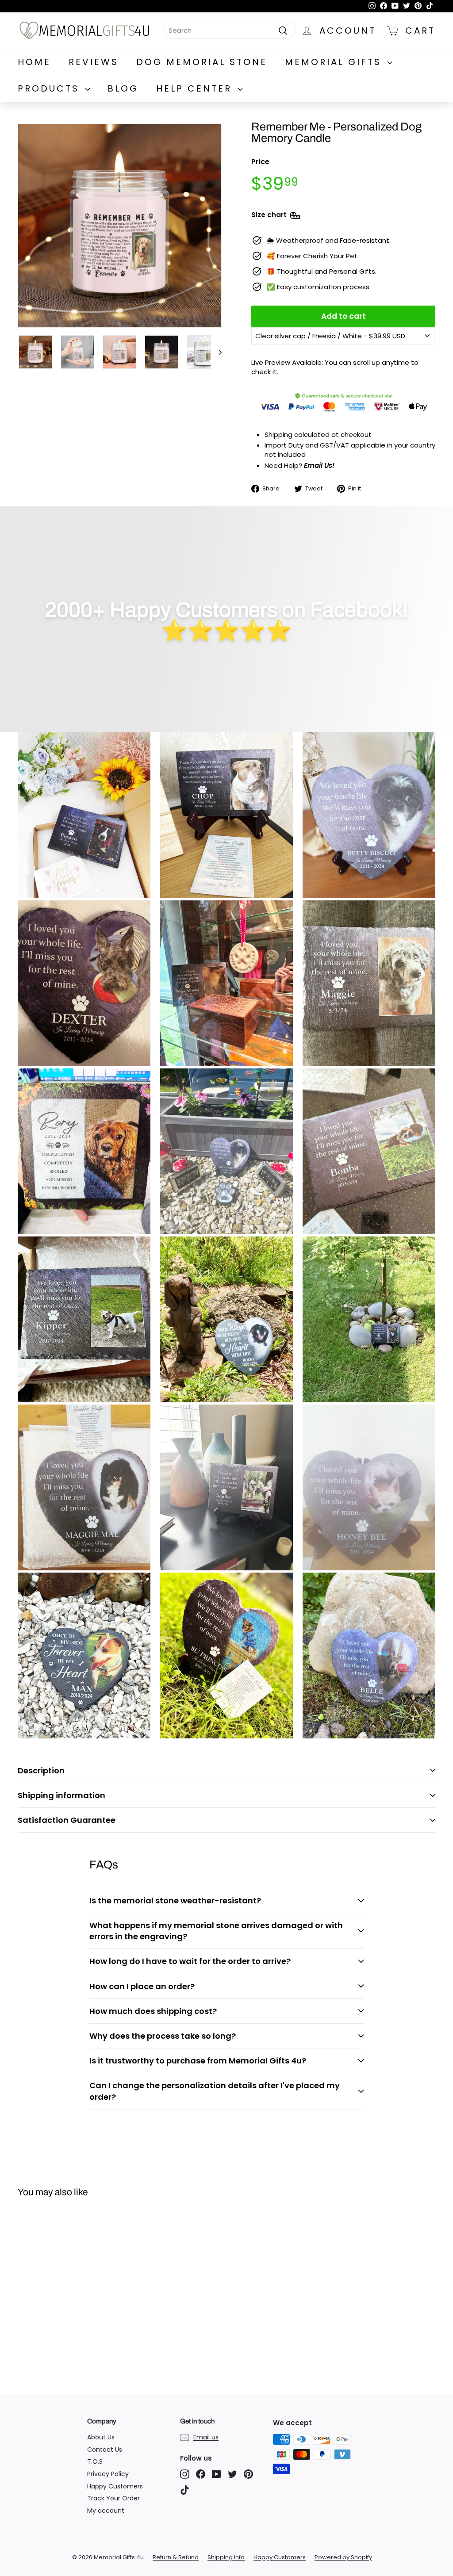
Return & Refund (176, 2557)
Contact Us (105, 2450)
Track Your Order (113, 2498)
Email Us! (319, 465)
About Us (101, 2437)
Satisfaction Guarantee (67, 1820)
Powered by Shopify (343, 2557)
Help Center (196, 88)
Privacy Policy (108, 2474)
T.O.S (95, 2461)
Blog (123, 88)
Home (34, 62)
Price (260, 162)
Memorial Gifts (335, 62)
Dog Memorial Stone (202, 62)
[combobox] (230, 30)
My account (106, 2511)
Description (41, 1770)
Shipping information (61, 1795)
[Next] (216, 352)
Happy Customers (115, 2486)
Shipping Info (226, 2557)
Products (50, 88)
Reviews (94, 62)
